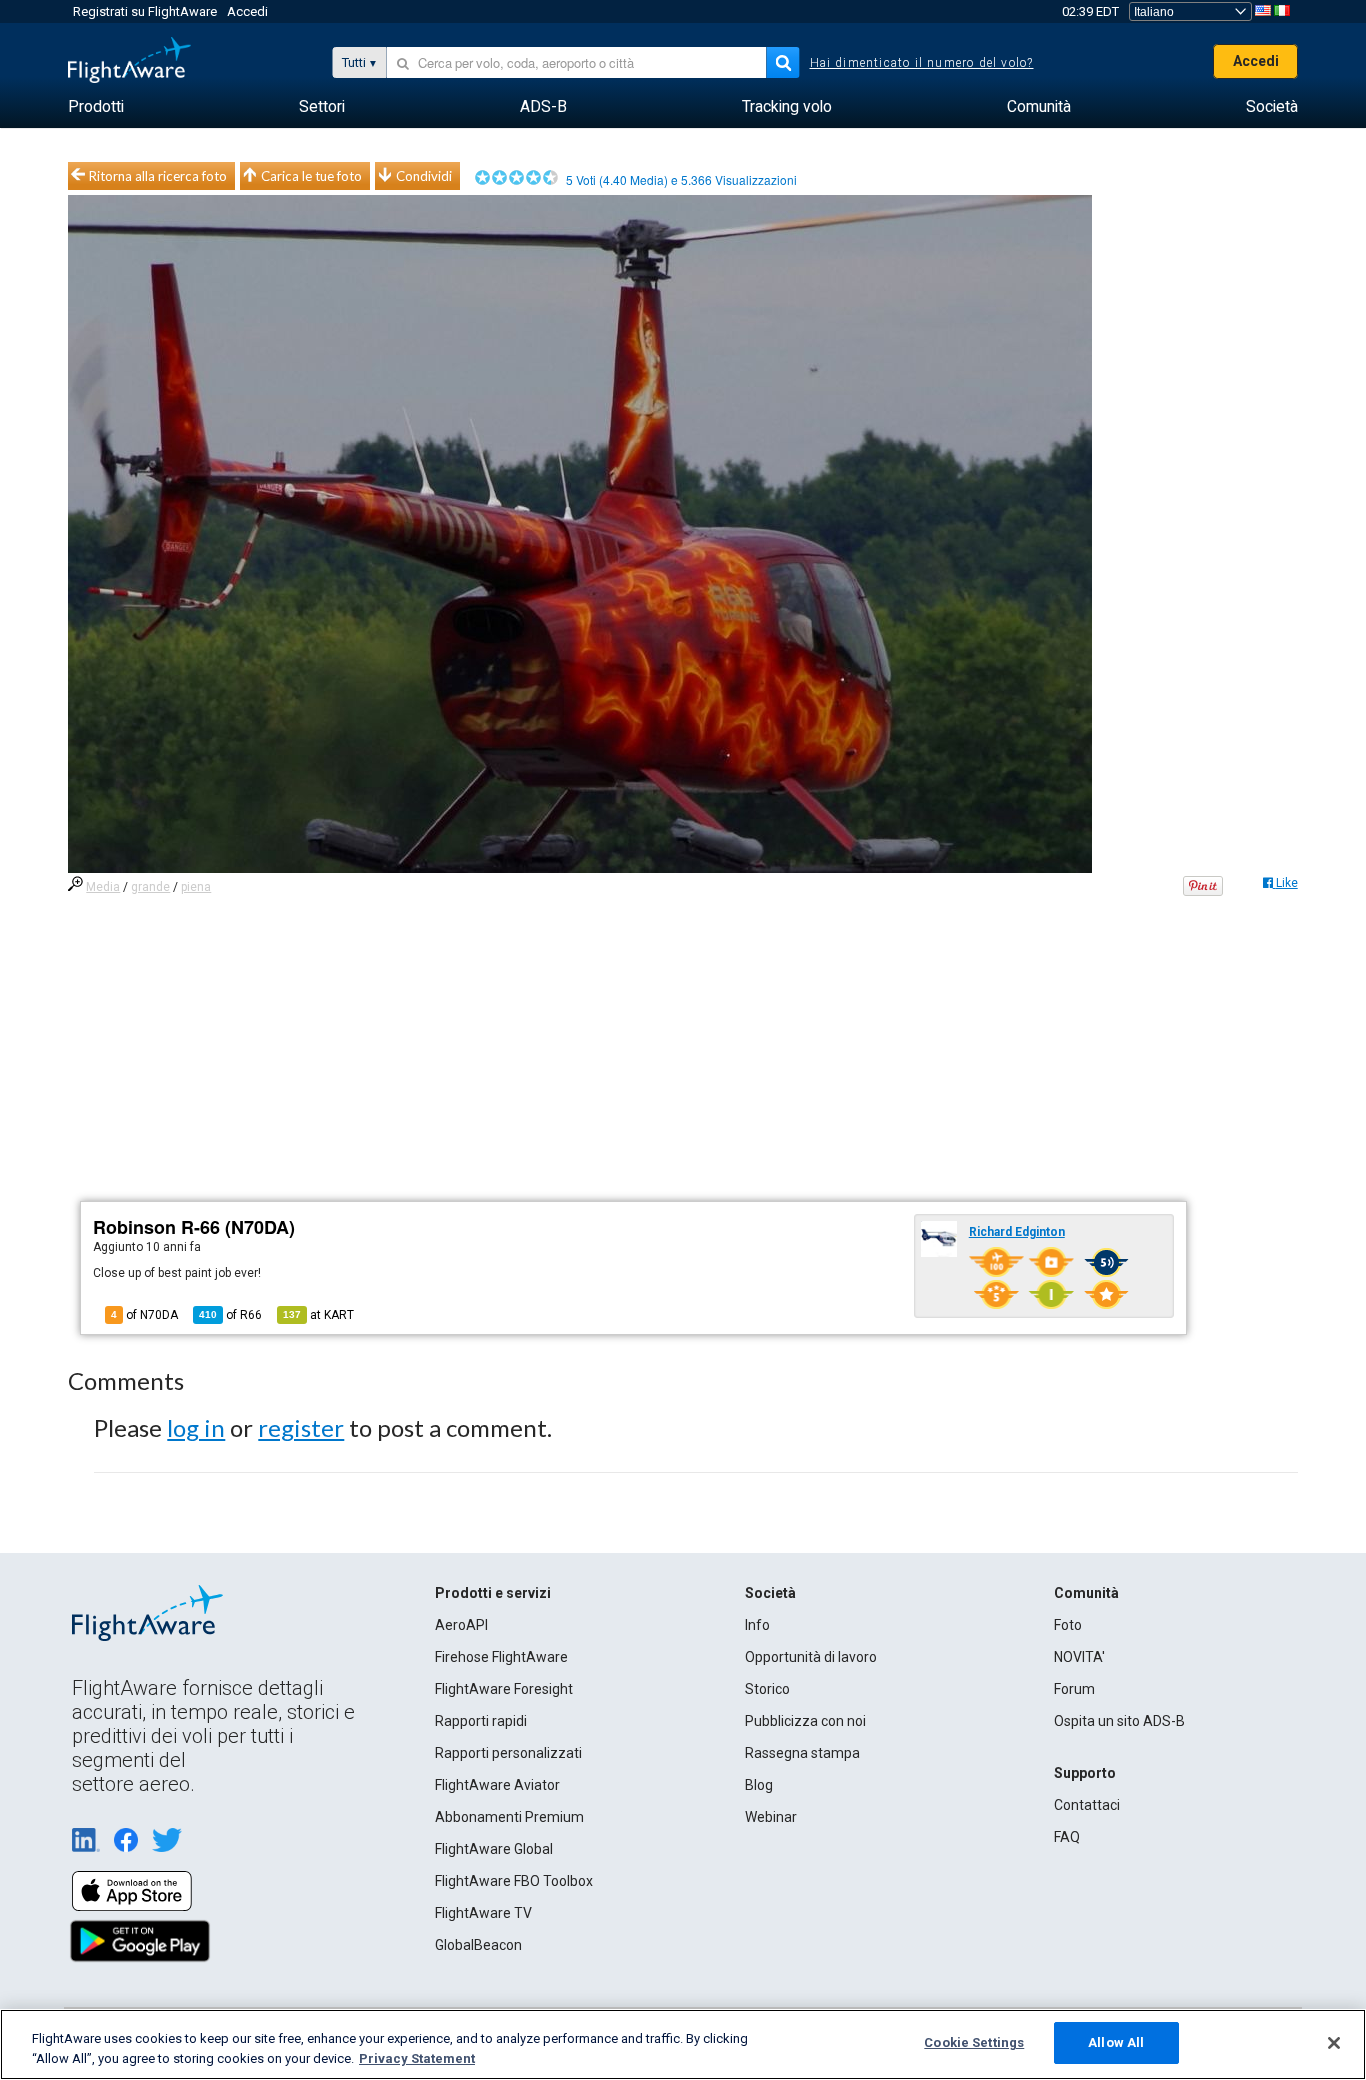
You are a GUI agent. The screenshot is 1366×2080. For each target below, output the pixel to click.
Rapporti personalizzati (508, 1753)
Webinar (771, 1817)
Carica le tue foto (311, 176)
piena (196, 887)
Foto (1068, 1625)
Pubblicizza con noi (805, 1721)
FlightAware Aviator (497, 1785)
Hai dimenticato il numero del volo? (922, 63)
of (230, 1315)
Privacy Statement (417, 2058)
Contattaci (1087, 1805)
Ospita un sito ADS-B (1119, 1721)
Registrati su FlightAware (145, 11)
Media (103, 887)
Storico (767, 1689)
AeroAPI (461, 1625)
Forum (1074, 1689)
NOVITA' (1079, 1657)
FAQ (1067, 1837)
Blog (759, 1785)
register (301, 1427)
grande (150, 887)
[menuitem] (96, 107)
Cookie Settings (974, 2042)
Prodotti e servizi (493, 1593)
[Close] (1334, 2043)
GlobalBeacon (478, 1945)
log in (196, 1427)
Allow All (1116, 2042)
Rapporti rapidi (481, 1721)
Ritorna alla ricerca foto (158, 176)
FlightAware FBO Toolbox (514, 1881)
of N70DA (144, 1315)
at (318, 1315)
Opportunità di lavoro (811, 1657)
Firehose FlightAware (501, 1657)
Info (757, 1625)
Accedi (247, 11)
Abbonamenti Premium (509, 1817)
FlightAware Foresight (504, 1689)
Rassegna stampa (802, 1753)
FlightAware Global (494, 1849)
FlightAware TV (483, 1913)
